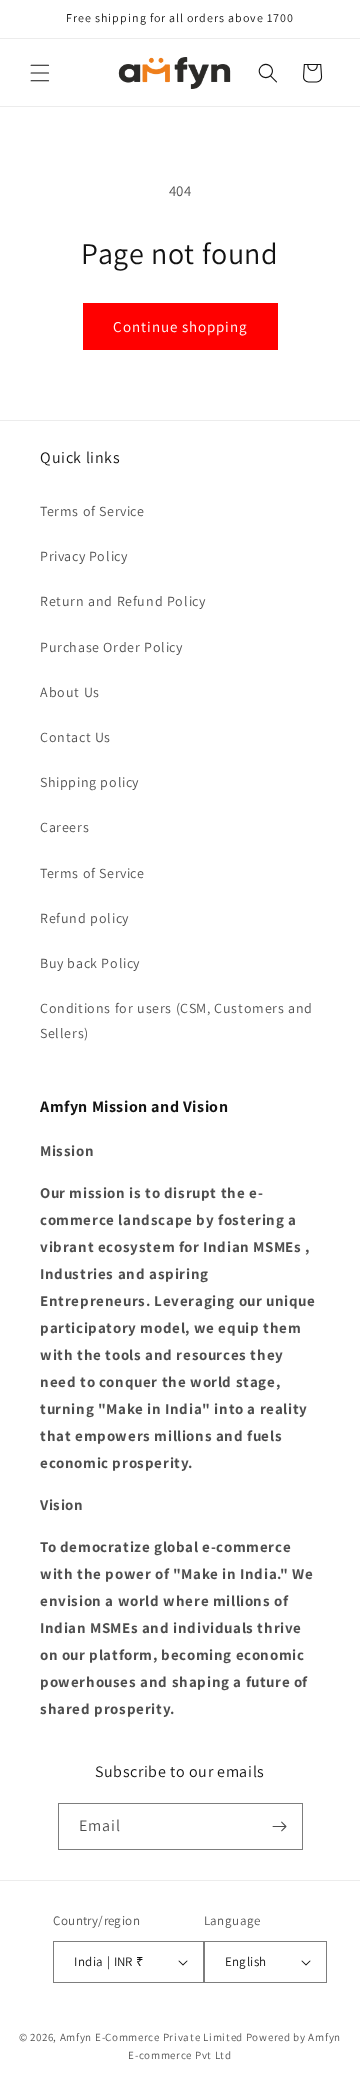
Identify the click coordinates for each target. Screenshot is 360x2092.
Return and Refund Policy (122, 601)
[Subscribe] (280, 1826)
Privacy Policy (83, 556)
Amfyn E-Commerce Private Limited (151, 2037)
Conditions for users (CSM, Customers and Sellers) (176, 1020)
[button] (40, 73)
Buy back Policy (90, 963)
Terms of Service (92, 511)
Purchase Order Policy (111, 647)
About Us (70, 692)
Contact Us (75, 737)
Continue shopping (180, 326)
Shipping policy (89, 782)
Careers (64, 827)
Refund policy (84, 918)
